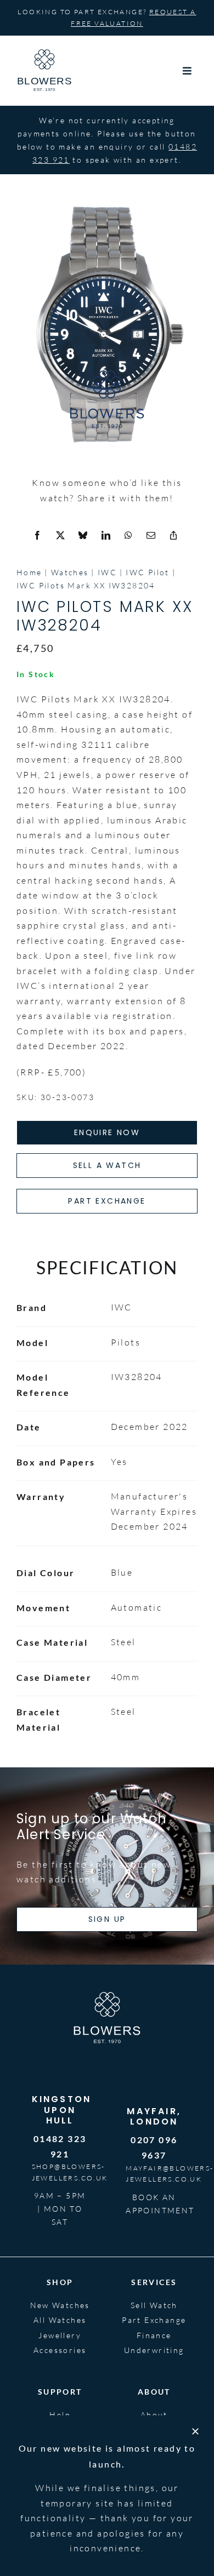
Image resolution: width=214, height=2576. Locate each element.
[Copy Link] (174, 536)
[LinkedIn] (106, 536)
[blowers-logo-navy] (44, 54)
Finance (154, 2335)
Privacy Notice (171, 2509)
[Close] (195, 2569)
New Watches (60, 2305)
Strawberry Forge (47, 2528)
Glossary (60, 2445)
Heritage (154, 2429)
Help (60, 2415)
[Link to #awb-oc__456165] (188, 71)
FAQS (60, 2429)
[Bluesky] (83, 536)
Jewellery (60, 2335)
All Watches (60, 2320)
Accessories (60, 2350)
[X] (61, 536)
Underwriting (154, 2350)
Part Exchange (154, 2320)
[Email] (151, 536)
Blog (154, 2445)
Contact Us (60, 2460)
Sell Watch (154, 2305)
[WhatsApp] (129, 536)
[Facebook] (38, 536)
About (154, 2415)
